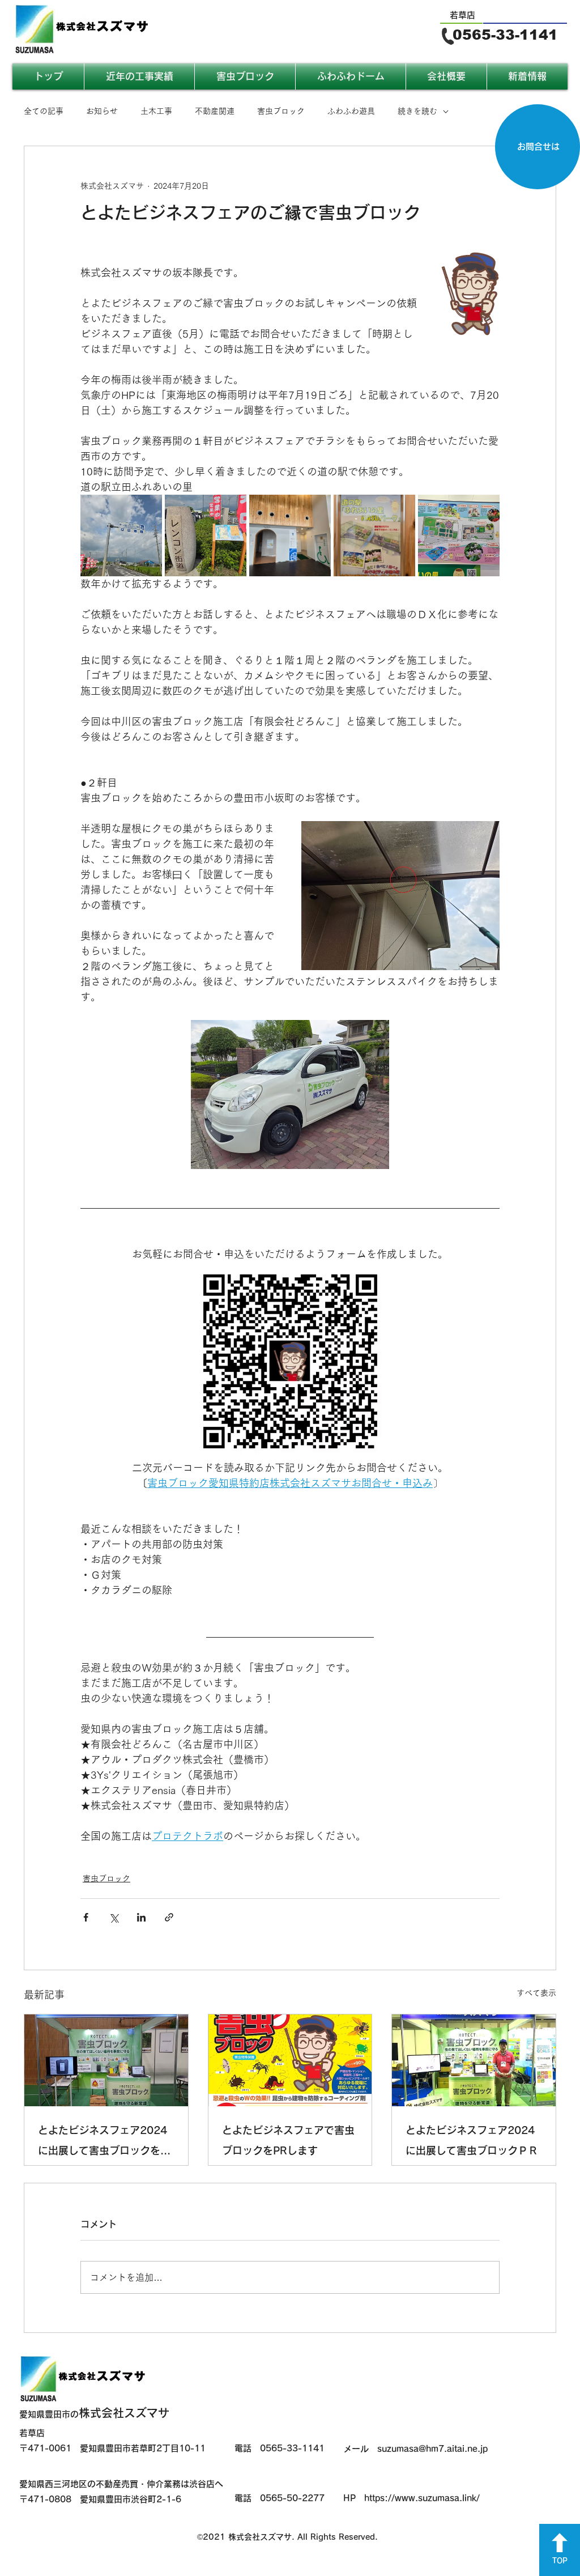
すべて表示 (536, 1993)
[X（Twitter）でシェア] (114, 1917)
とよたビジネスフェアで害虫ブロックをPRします (288, 2140)
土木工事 (156, 111)
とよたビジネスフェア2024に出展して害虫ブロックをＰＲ (104, 2143)
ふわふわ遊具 (351, 111)
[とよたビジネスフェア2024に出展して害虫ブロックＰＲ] (474, 2060)
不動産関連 (215, 111)
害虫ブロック (281, 111)
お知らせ (102, 111)
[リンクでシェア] (169, 1917)
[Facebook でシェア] (86, 1917)
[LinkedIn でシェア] (141, 1917)
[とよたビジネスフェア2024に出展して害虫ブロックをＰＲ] (106, 2060)
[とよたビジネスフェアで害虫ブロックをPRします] (290, 2060)
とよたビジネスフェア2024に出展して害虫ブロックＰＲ (472, 2140)
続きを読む (417, 111)
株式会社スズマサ (94, 2413)
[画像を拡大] (121, 535)
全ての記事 (44, 111)
